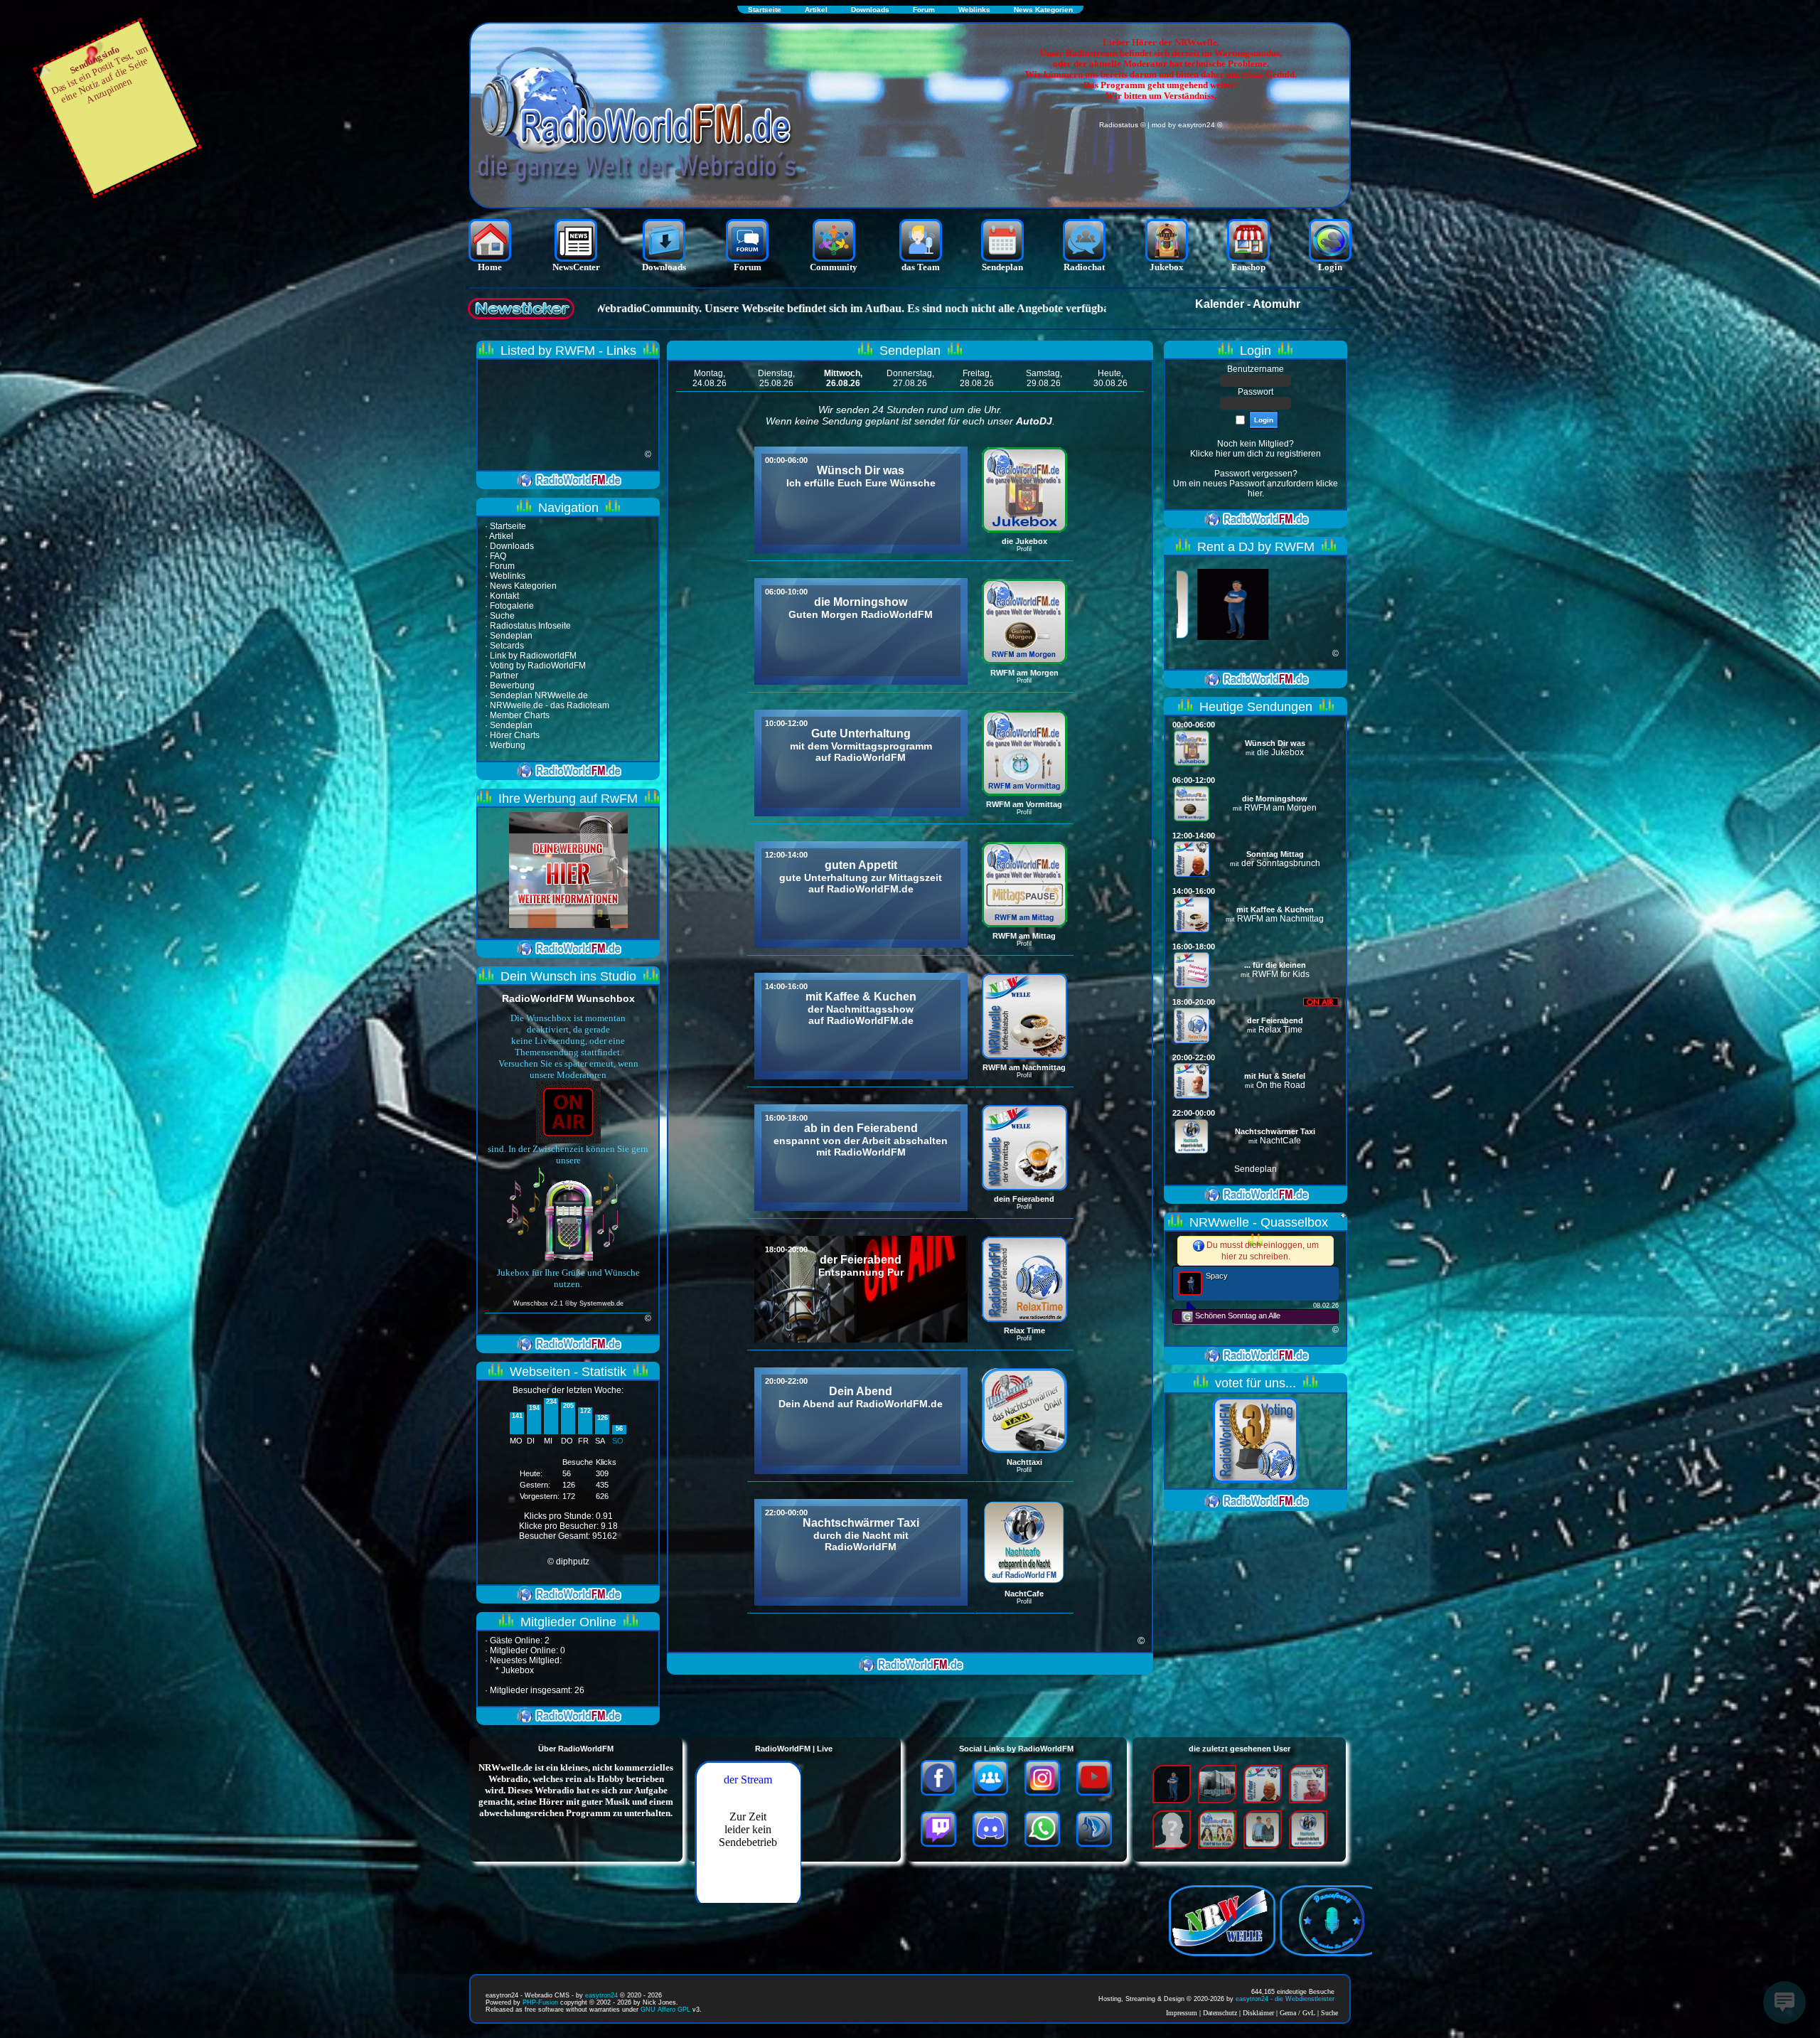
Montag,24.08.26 (710, 378)
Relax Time (1280, 1030)
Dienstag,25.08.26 (776, 378)
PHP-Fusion (540, 2002)
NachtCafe (1280, 1141)
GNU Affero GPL (665, 2010)
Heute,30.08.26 (1110, 378)
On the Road (1281, 1085)
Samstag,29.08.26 (1044, 378)
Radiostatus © (1122, 125)
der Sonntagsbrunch (1281, 863)
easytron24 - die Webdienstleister (1285, 1999)
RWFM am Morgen (1280, 808)
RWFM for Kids (1281, 974)
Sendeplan (1256, 1169)
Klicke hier (1210, 454)
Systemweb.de (601, 1303)
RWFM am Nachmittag (1280, 919)
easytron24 (601, 1995)
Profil (1024, 549)
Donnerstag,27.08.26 (910, 378)
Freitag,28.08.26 (977, 378)
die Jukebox (1280, 752)
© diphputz (568, 1562)
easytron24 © (1200, 125)
